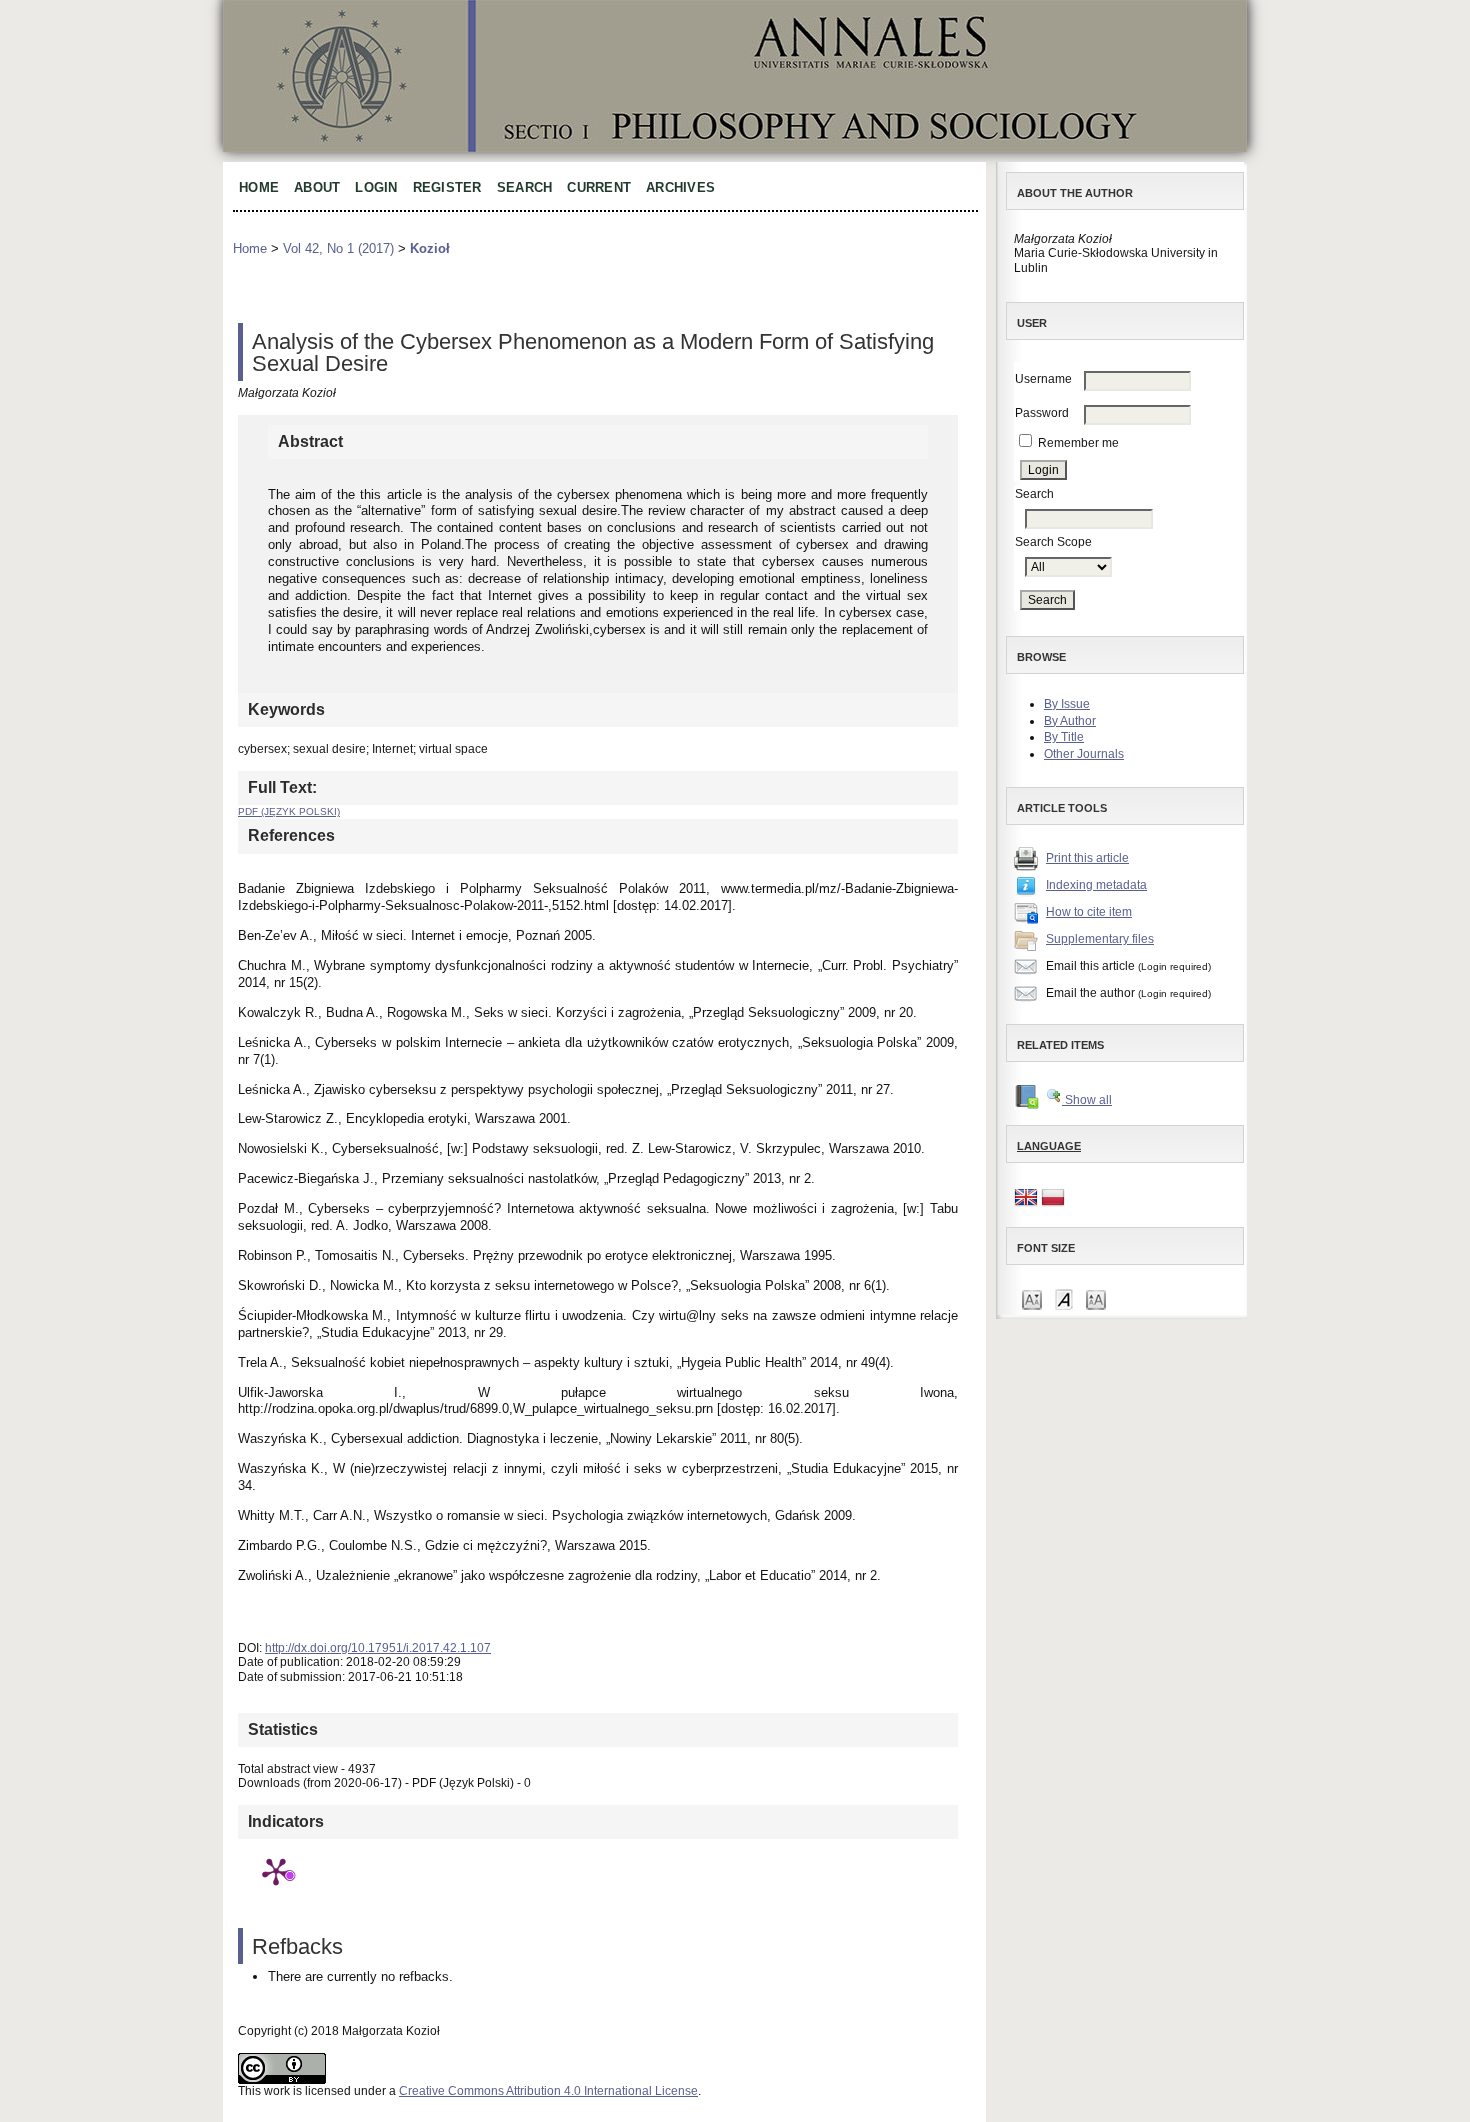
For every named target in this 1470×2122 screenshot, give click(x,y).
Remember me (1078, 443)
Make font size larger (1096, 1298)
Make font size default (1064, 1298)
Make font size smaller (1032, 1298)
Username (1043, 379)
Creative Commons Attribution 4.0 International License (548, 2091)
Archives (680, 187)
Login (376, 187)
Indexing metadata (1096, 885)
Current (599, 187)
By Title (1064, 737)
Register (447, 187)
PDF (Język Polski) (289, 811)
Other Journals (1084, 754)
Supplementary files (1100, 939)
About (317, 187)
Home (259, 187)
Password (1042, 413)
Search (525, 187)
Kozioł (430, 248)
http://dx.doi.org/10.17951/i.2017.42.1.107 (378, 1648)
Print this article (1087, 858)
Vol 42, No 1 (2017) (338, 248)
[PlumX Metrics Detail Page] (276, 1871)
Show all (1087, 1100)
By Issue (1067, 704)
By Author (1070, 721)
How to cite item (1089, 912)
